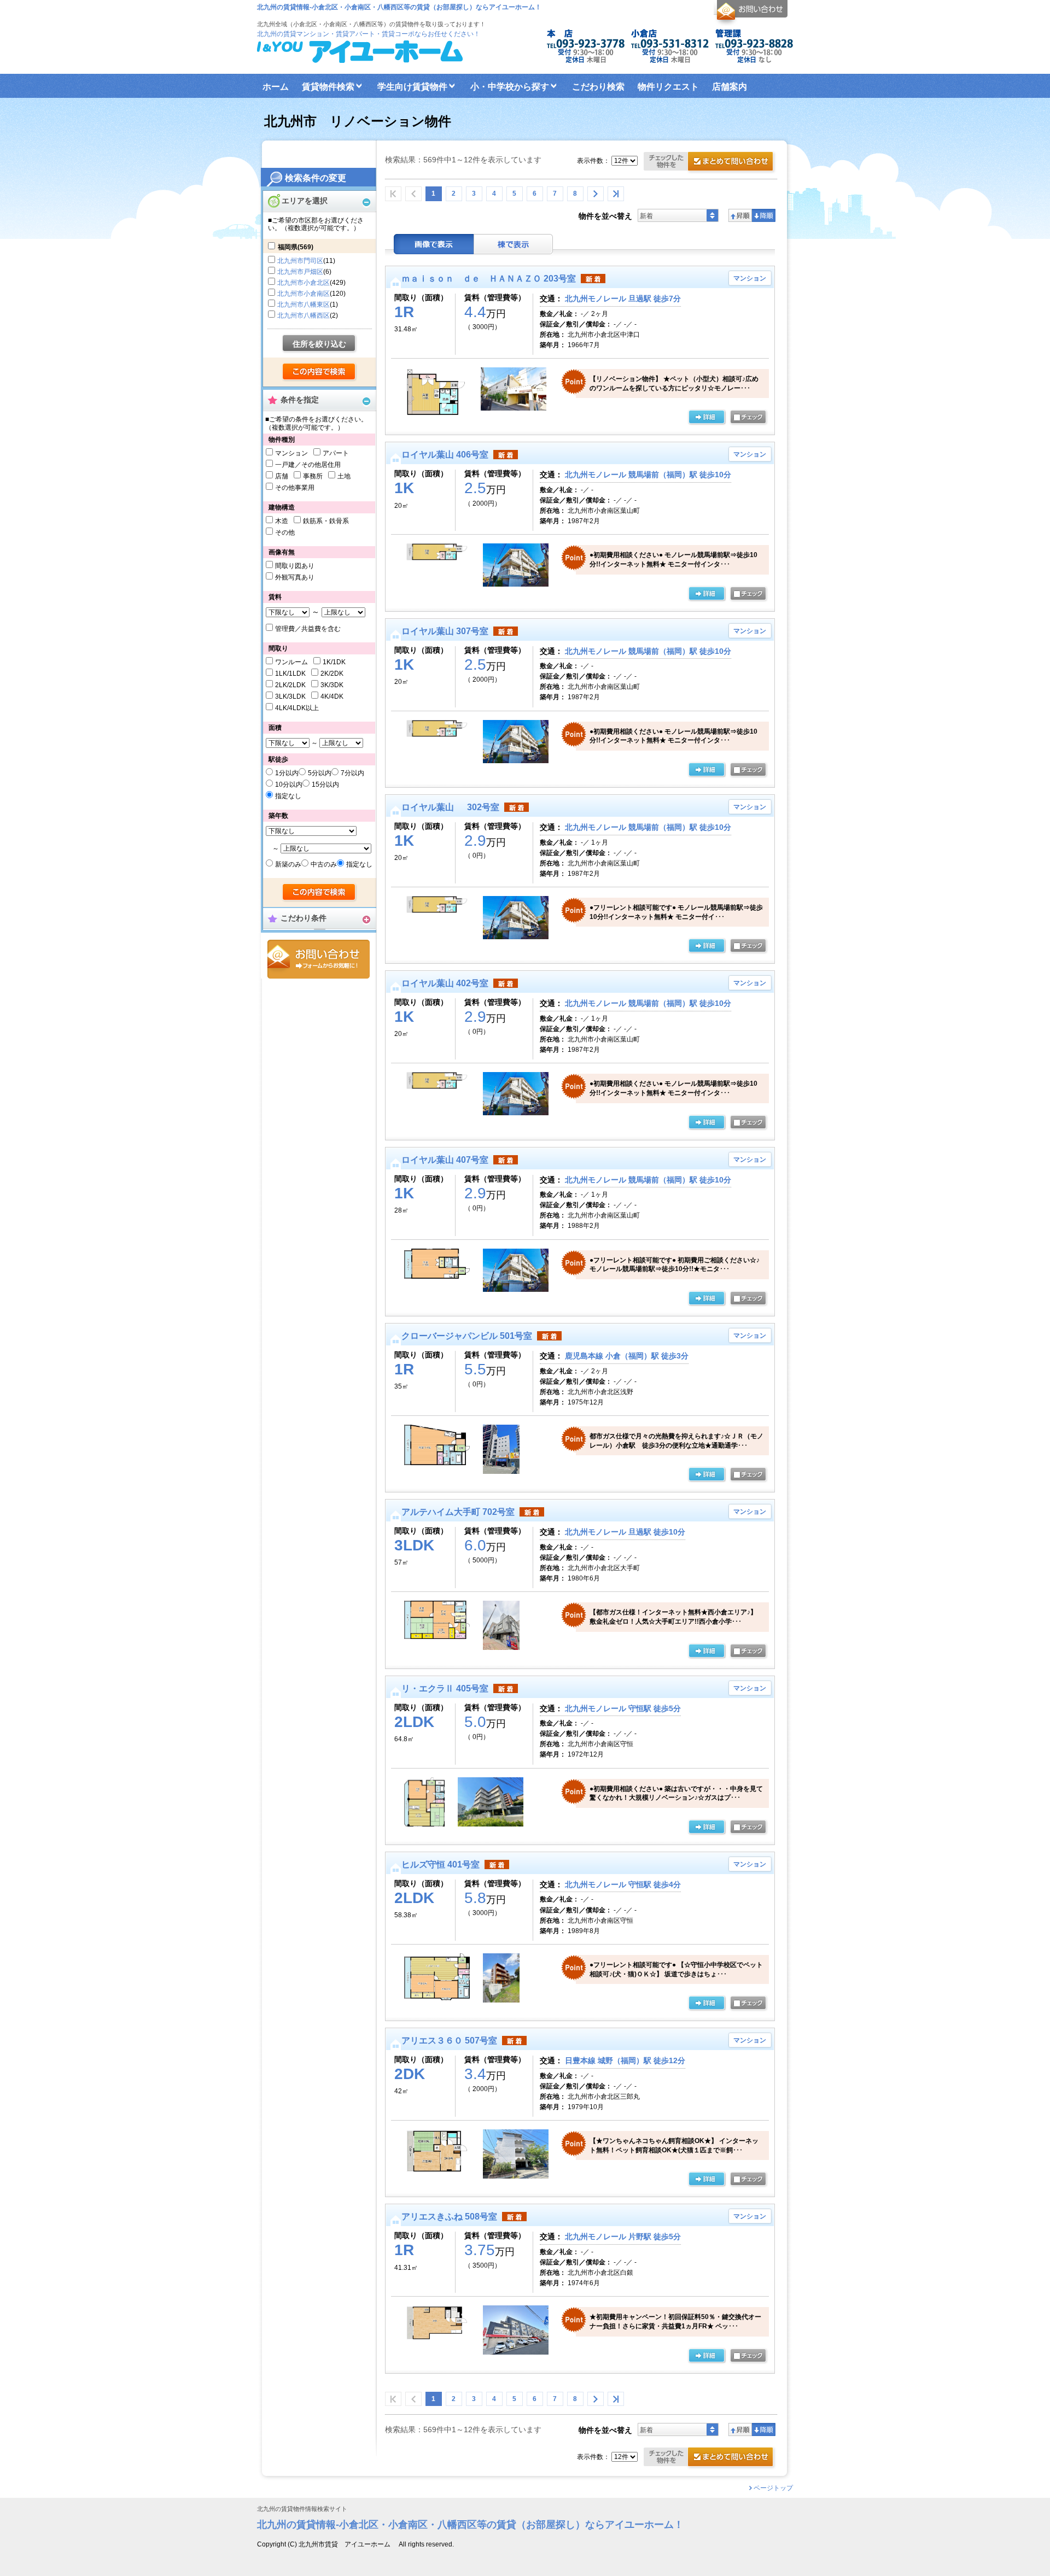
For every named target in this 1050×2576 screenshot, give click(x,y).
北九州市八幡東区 (304, 305)
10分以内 (289, 784)
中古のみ (324, 864)
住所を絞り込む (319, 344)
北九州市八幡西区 (304, 315)
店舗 (282, 476)
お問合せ (319, 959)
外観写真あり (295, 577)
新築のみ (288, 864)
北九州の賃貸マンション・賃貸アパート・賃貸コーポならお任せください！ (369, 34)
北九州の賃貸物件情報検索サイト (302, 2509)
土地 (344, 476)
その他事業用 (295, 488)
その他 (285, 532)
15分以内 (325, 784)
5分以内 (320, 773)
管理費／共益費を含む (308, 629)
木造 (282, 521)
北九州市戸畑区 (300, 272)
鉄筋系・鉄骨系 (326, 521)
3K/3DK (332, 685)
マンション (291, 453)
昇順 (740, 215)
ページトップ (773, 2488)
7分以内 (352, 773)
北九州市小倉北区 (304, 283)
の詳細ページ (707, 418)
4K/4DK (332, 696)
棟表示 (514, 244)
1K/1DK (334, 662)
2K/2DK (332, 674)
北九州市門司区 (300, 261)
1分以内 (287, 773)
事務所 (313, 476)
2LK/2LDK (290, 685)
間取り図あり (295, 566)
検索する (320, 372)
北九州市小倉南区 (304, 294)
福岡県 (296, 247)
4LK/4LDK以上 (297, 708)
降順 (764, 215)
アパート (336, 453)
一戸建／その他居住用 (308, 465)
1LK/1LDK (290, 674)
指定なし (288, 796)
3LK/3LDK (290, 696)
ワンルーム (291, 662)
